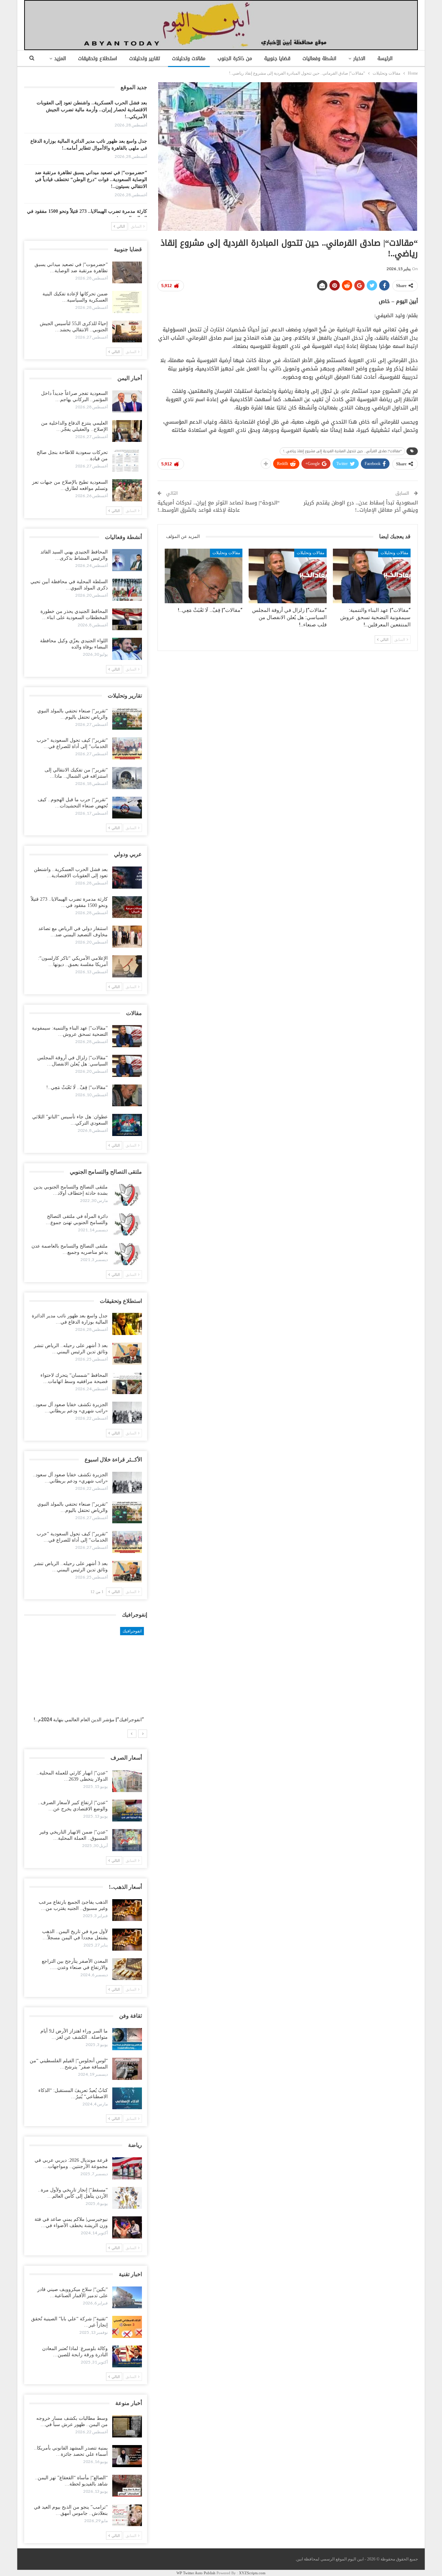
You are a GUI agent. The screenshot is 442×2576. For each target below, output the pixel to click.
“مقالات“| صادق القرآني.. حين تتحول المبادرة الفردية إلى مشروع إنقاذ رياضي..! (342, 451)
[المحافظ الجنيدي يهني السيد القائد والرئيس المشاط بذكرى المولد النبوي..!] (127, 560)
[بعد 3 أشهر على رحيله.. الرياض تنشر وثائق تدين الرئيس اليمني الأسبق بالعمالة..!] (127, 1354)
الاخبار (359, 59)
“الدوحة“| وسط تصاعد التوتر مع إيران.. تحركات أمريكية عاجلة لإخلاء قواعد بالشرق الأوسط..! (219, 506)
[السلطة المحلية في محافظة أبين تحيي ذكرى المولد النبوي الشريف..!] (127, 590)
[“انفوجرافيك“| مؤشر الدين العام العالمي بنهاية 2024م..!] (86, 1670)
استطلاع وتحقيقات (98, 59)
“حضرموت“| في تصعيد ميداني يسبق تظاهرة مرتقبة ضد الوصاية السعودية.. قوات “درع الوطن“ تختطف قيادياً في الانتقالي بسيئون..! (91, 179)
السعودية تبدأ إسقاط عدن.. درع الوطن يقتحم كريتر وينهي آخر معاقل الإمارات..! (361, 506)
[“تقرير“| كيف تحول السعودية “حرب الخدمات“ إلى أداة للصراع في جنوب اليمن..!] (127, 748)
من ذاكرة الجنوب (235, 59)
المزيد (60, 59)
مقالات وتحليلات (189, 59)
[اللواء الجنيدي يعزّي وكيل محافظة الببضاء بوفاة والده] (127, 649)
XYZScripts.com (252, 2573)
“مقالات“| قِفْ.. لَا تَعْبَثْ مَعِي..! (77, 1087)
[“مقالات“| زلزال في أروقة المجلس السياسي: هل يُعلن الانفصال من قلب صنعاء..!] (287, 576)
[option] (86, 1678)
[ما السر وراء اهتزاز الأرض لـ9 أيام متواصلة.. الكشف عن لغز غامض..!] (127, 2039)
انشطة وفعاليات (319, 59)
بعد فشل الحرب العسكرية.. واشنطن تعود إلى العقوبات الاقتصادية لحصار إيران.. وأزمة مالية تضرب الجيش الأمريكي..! (92, 110)
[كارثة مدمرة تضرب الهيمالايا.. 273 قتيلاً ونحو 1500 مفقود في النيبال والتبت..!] (127, 907)
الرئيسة (385, 59)
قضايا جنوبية (277, 59)
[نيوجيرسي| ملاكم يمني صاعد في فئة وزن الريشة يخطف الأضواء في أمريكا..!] (127, 2227)
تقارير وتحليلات (145, 59)
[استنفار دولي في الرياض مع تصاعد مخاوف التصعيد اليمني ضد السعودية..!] (127, 937)
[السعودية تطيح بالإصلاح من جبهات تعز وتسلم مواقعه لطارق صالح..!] (127, 490)
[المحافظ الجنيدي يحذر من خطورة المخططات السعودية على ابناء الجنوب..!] (127, 619)
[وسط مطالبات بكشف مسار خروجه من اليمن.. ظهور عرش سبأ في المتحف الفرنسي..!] (127, 2426)
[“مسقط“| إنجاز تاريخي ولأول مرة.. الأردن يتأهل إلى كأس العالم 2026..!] (127, 2198)
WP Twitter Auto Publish (196, 2573)
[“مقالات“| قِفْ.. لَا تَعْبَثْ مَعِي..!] (204, 576)
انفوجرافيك (135, 1631)
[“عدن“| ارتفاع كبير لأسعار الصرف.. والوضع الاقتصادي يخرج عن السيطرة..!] (127, 1811)
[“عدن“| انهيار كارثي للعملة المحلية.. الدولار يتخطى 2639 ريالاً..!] (127, 1781)
